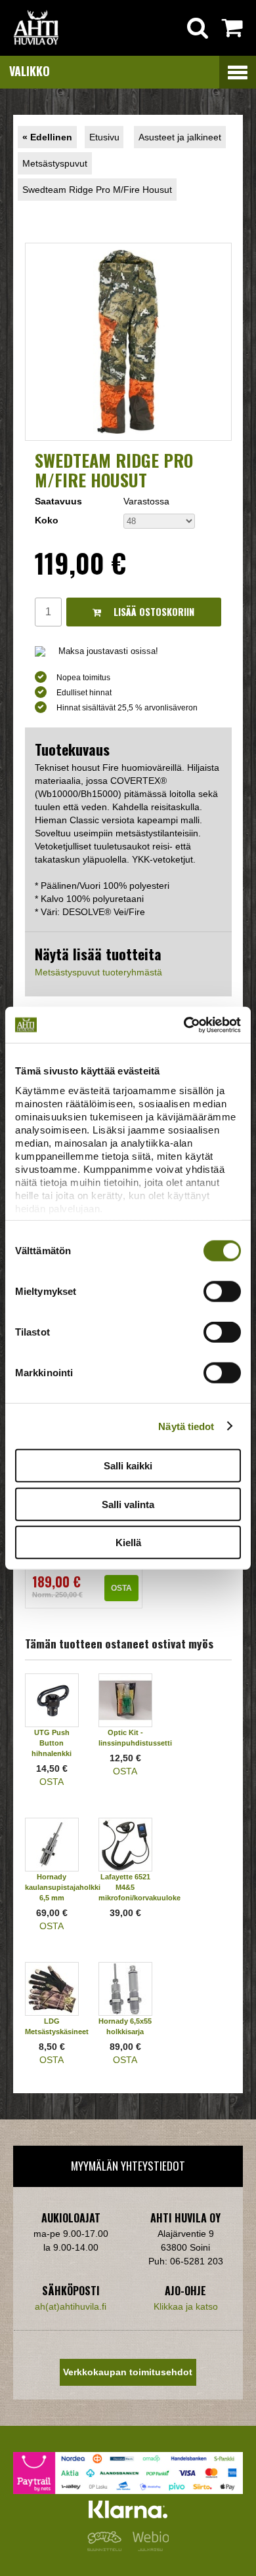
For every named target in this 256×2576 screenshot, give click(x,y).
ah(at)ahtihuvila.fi (71, 2306)
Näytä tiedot (186, 1426)
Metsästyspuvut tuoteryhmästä (98, 972)
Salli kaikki (128, 1466)
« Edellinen (47, 137)
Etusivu (104, 137)
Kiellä (128, 1543)
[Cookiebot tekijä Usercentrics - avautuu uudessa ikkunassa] (184, 1025)
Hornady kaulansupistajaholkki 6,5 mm (63, 1887)
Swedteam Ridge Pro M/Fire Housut (97, 190)
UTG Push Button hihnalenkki (52, 1743)
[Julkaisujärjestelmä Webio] (148, 2548)
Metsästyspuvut (55, 163)
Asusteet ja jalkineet (180, 137)
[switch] (222, 1292)
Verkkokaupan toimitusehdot (128, 2372)
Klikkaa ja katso (186, 2306)
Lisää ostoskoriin (153, 612)
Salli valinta (128, 1504)
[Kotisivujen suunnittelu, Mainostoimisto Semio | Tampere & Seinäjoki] (107, 2548)
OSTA (121, 1588)
